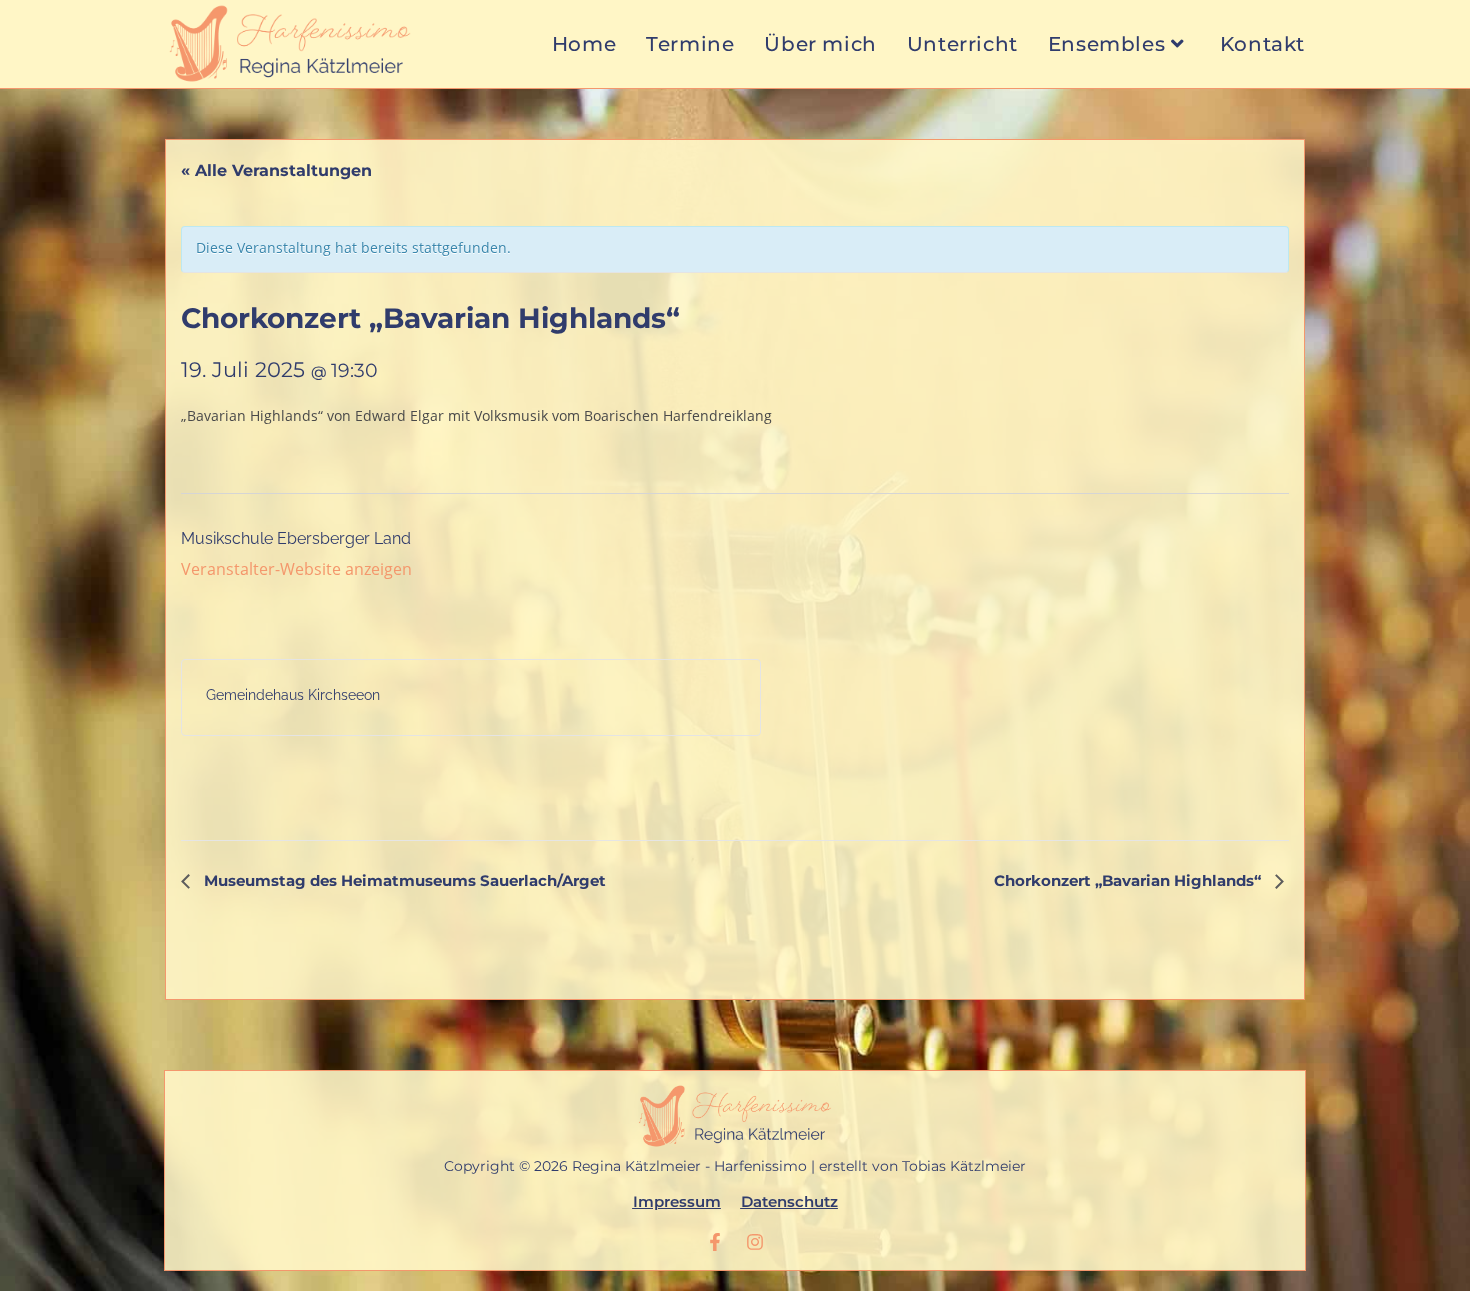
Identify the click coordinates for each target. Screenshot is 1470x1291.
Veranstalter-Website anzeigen (296, 569)
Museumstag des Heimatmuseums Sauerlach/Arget (403, 880)
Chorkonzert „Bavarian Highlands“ (1129, 880)
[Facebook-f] (715, 1242)
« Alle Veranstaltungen (276, 170)
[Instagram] (755, 1242)
